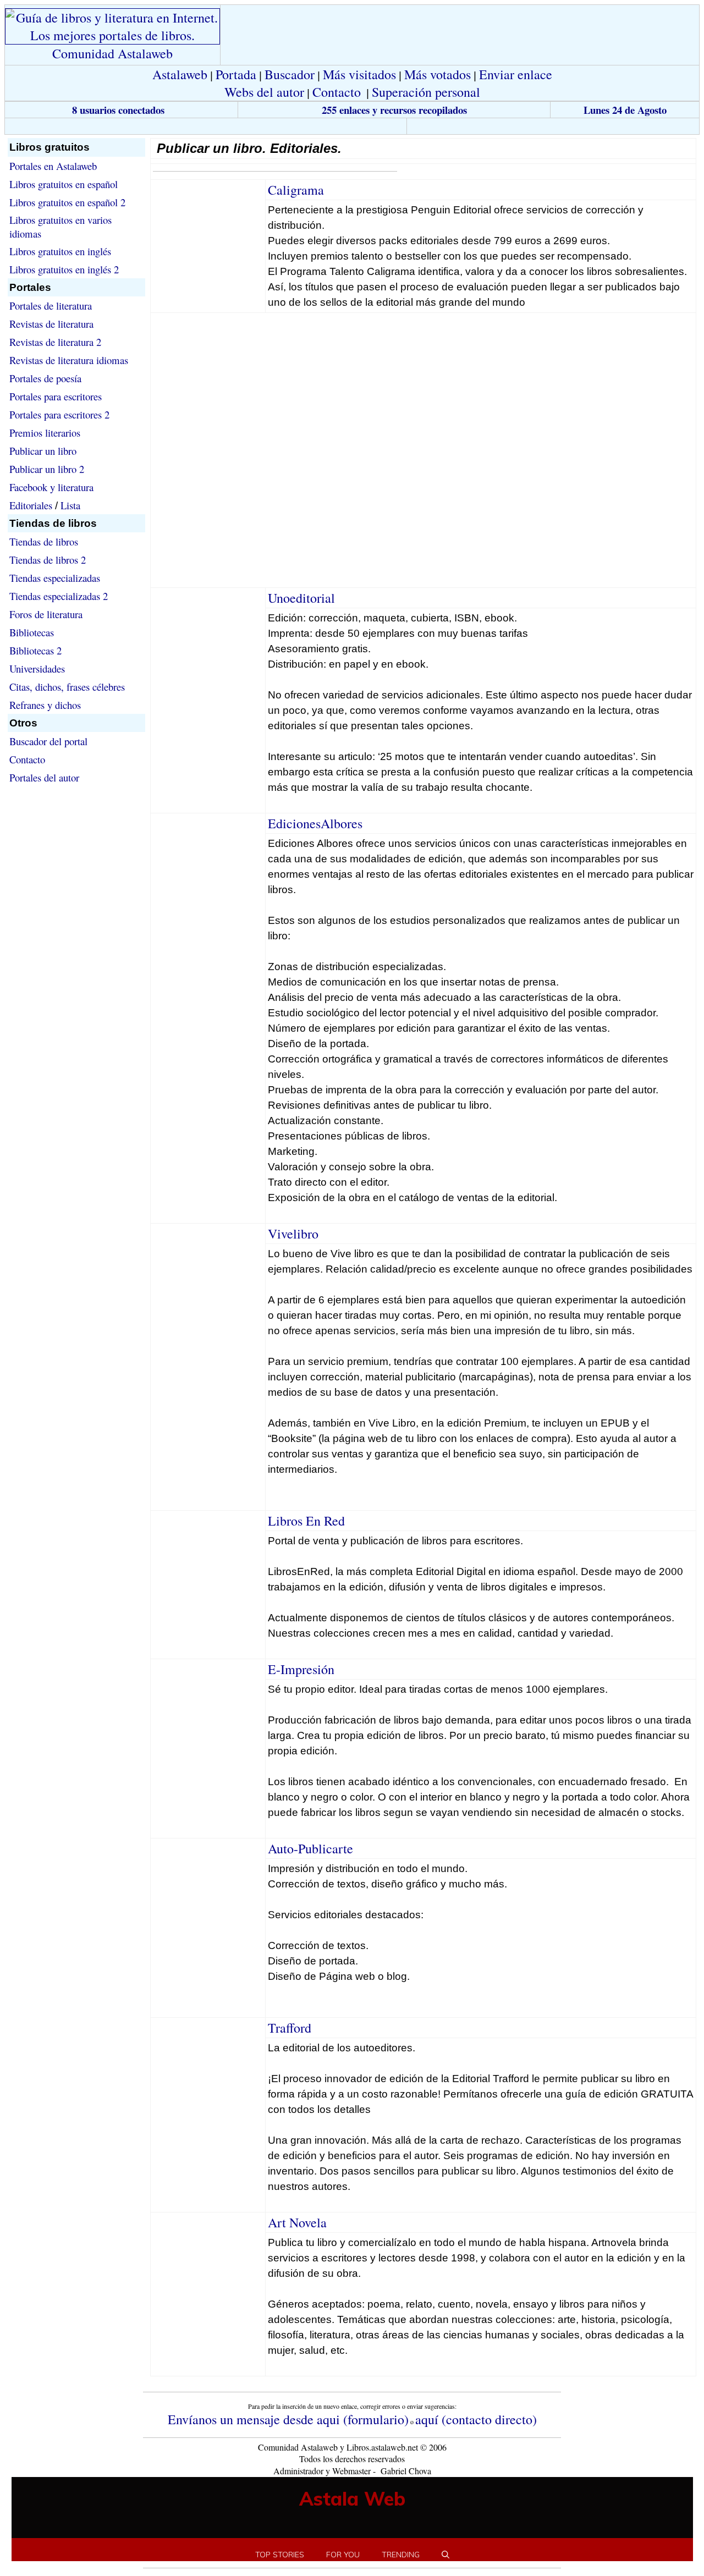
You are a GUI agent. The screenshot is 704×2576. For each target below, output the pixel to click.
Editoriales (31, 505)
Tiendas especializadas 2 (59, 596)
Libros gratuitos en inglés (60, 251)
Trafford (290, 2028)
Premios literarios (45, 433)
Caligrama (296, 190)
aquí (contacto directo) (476, 2419)
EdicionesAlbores (315, 823)
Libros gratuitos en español (64, 184)
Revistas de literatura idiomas (69, 360)
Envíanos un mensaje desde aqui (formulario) (288, 2419)
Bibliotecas (32, 632)
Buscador (290, 74)
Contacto (337, 92)
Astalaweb (180, 74)
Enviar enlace (516, 74)
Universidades (37, 668)
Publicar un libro (43, 451)
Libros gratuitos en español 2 (67, 202)
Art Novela (297, 2222)
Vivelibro (293, 1234)
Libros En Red (306, 1521)
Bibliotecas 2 (35, 650)
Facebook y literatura (51, 487)
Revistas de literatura (51, 324)
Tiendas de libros (44, 541)
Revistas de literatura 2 (55, 342)
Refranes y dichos (45, 705)
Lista (70, 505)
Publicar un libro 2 (47, 469)
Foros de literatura (46, 614)
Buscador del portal (48, 741)
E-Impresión (301, 1669)
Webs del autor (264, 92)
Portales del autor (44, 777)
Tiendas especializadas (55, 578)
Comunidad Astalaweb (112, 53)
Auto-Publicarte (310, 1848)
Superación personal (426, 92)
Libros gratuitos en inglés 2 (64, 269)
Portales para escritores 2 (59, 414)
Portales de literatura (51, 306)
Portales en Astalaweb (53, 166)
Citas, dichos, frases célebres (67, 687)
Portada (236, 74)
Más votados (438, 74)
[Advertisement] (206, 126)
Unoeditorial (301, 598)
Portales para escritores (56, 396)
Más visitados (359, 74)
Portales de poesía (45, 378)
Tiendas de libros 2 (48, 560)
